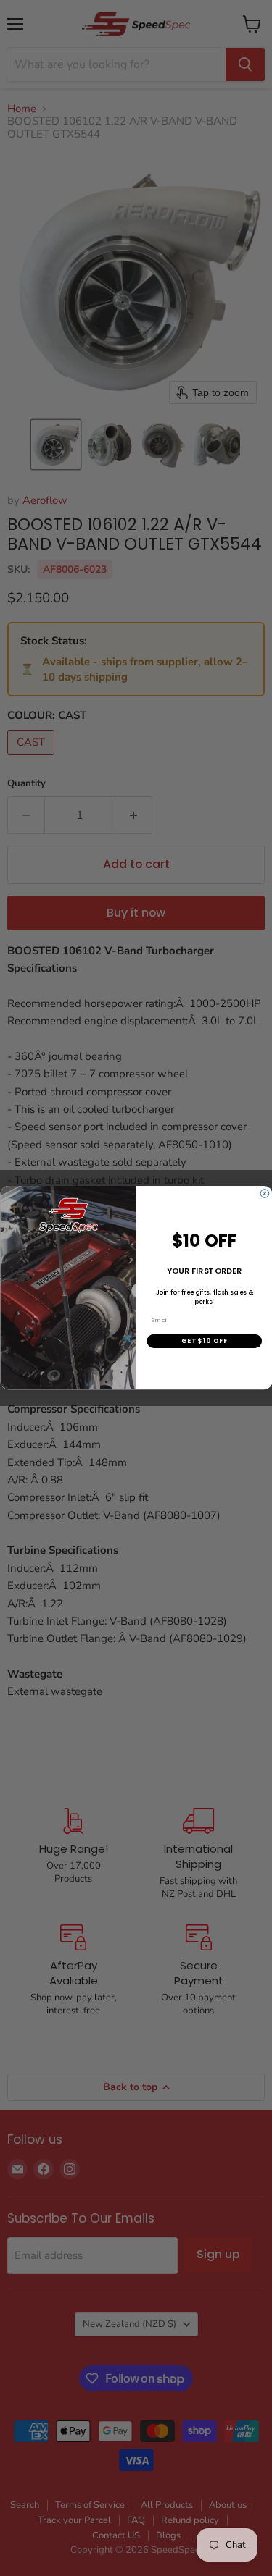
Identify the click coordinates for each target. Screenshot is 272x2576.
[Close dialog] (265, 1194)
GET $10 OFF (204, 1341)
